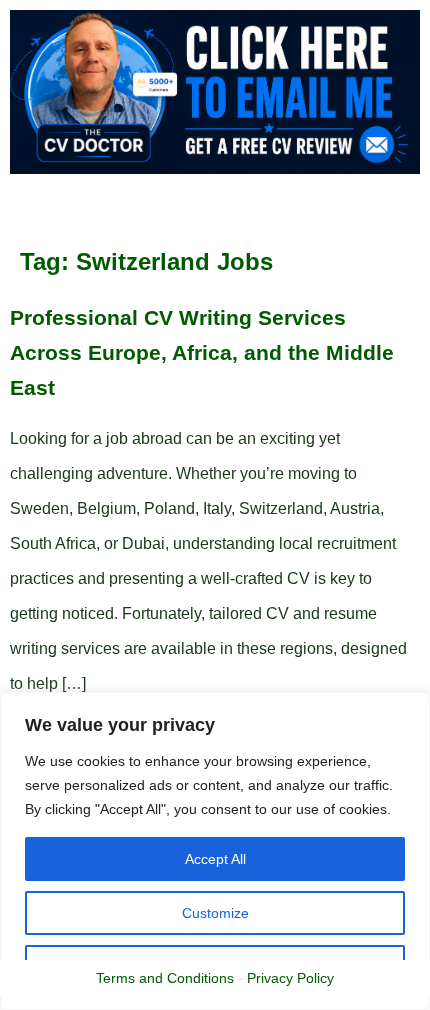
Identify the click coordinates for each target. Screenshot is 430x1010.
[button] (199, 207)
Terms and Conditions (165, 978)
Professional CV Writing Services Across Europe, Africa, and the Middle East (202, 352)
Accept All (215, 859)
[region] (215, 851)
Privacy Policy (290, 978)
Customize (215, 913)
